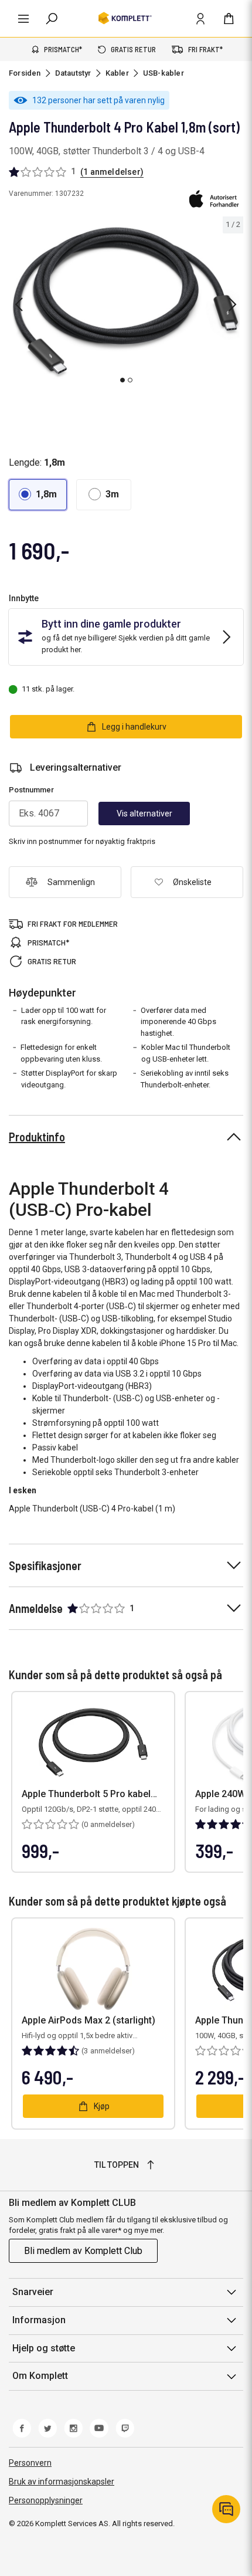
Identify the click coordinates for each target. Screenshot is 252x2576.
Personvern (30, 2463)
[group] (126, 302)
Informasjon (39, 2320)
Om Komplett (40, 2376)
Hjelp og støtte (44, 2348)
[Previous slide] (19, 304)
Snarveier (33, 2292)
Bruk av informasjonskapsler (62, 2482)
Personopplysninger (46, 2500)
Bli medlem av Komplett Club (83, 2251)
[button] (38, 495)
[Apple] (214, 199)
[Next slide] (233, 304)
